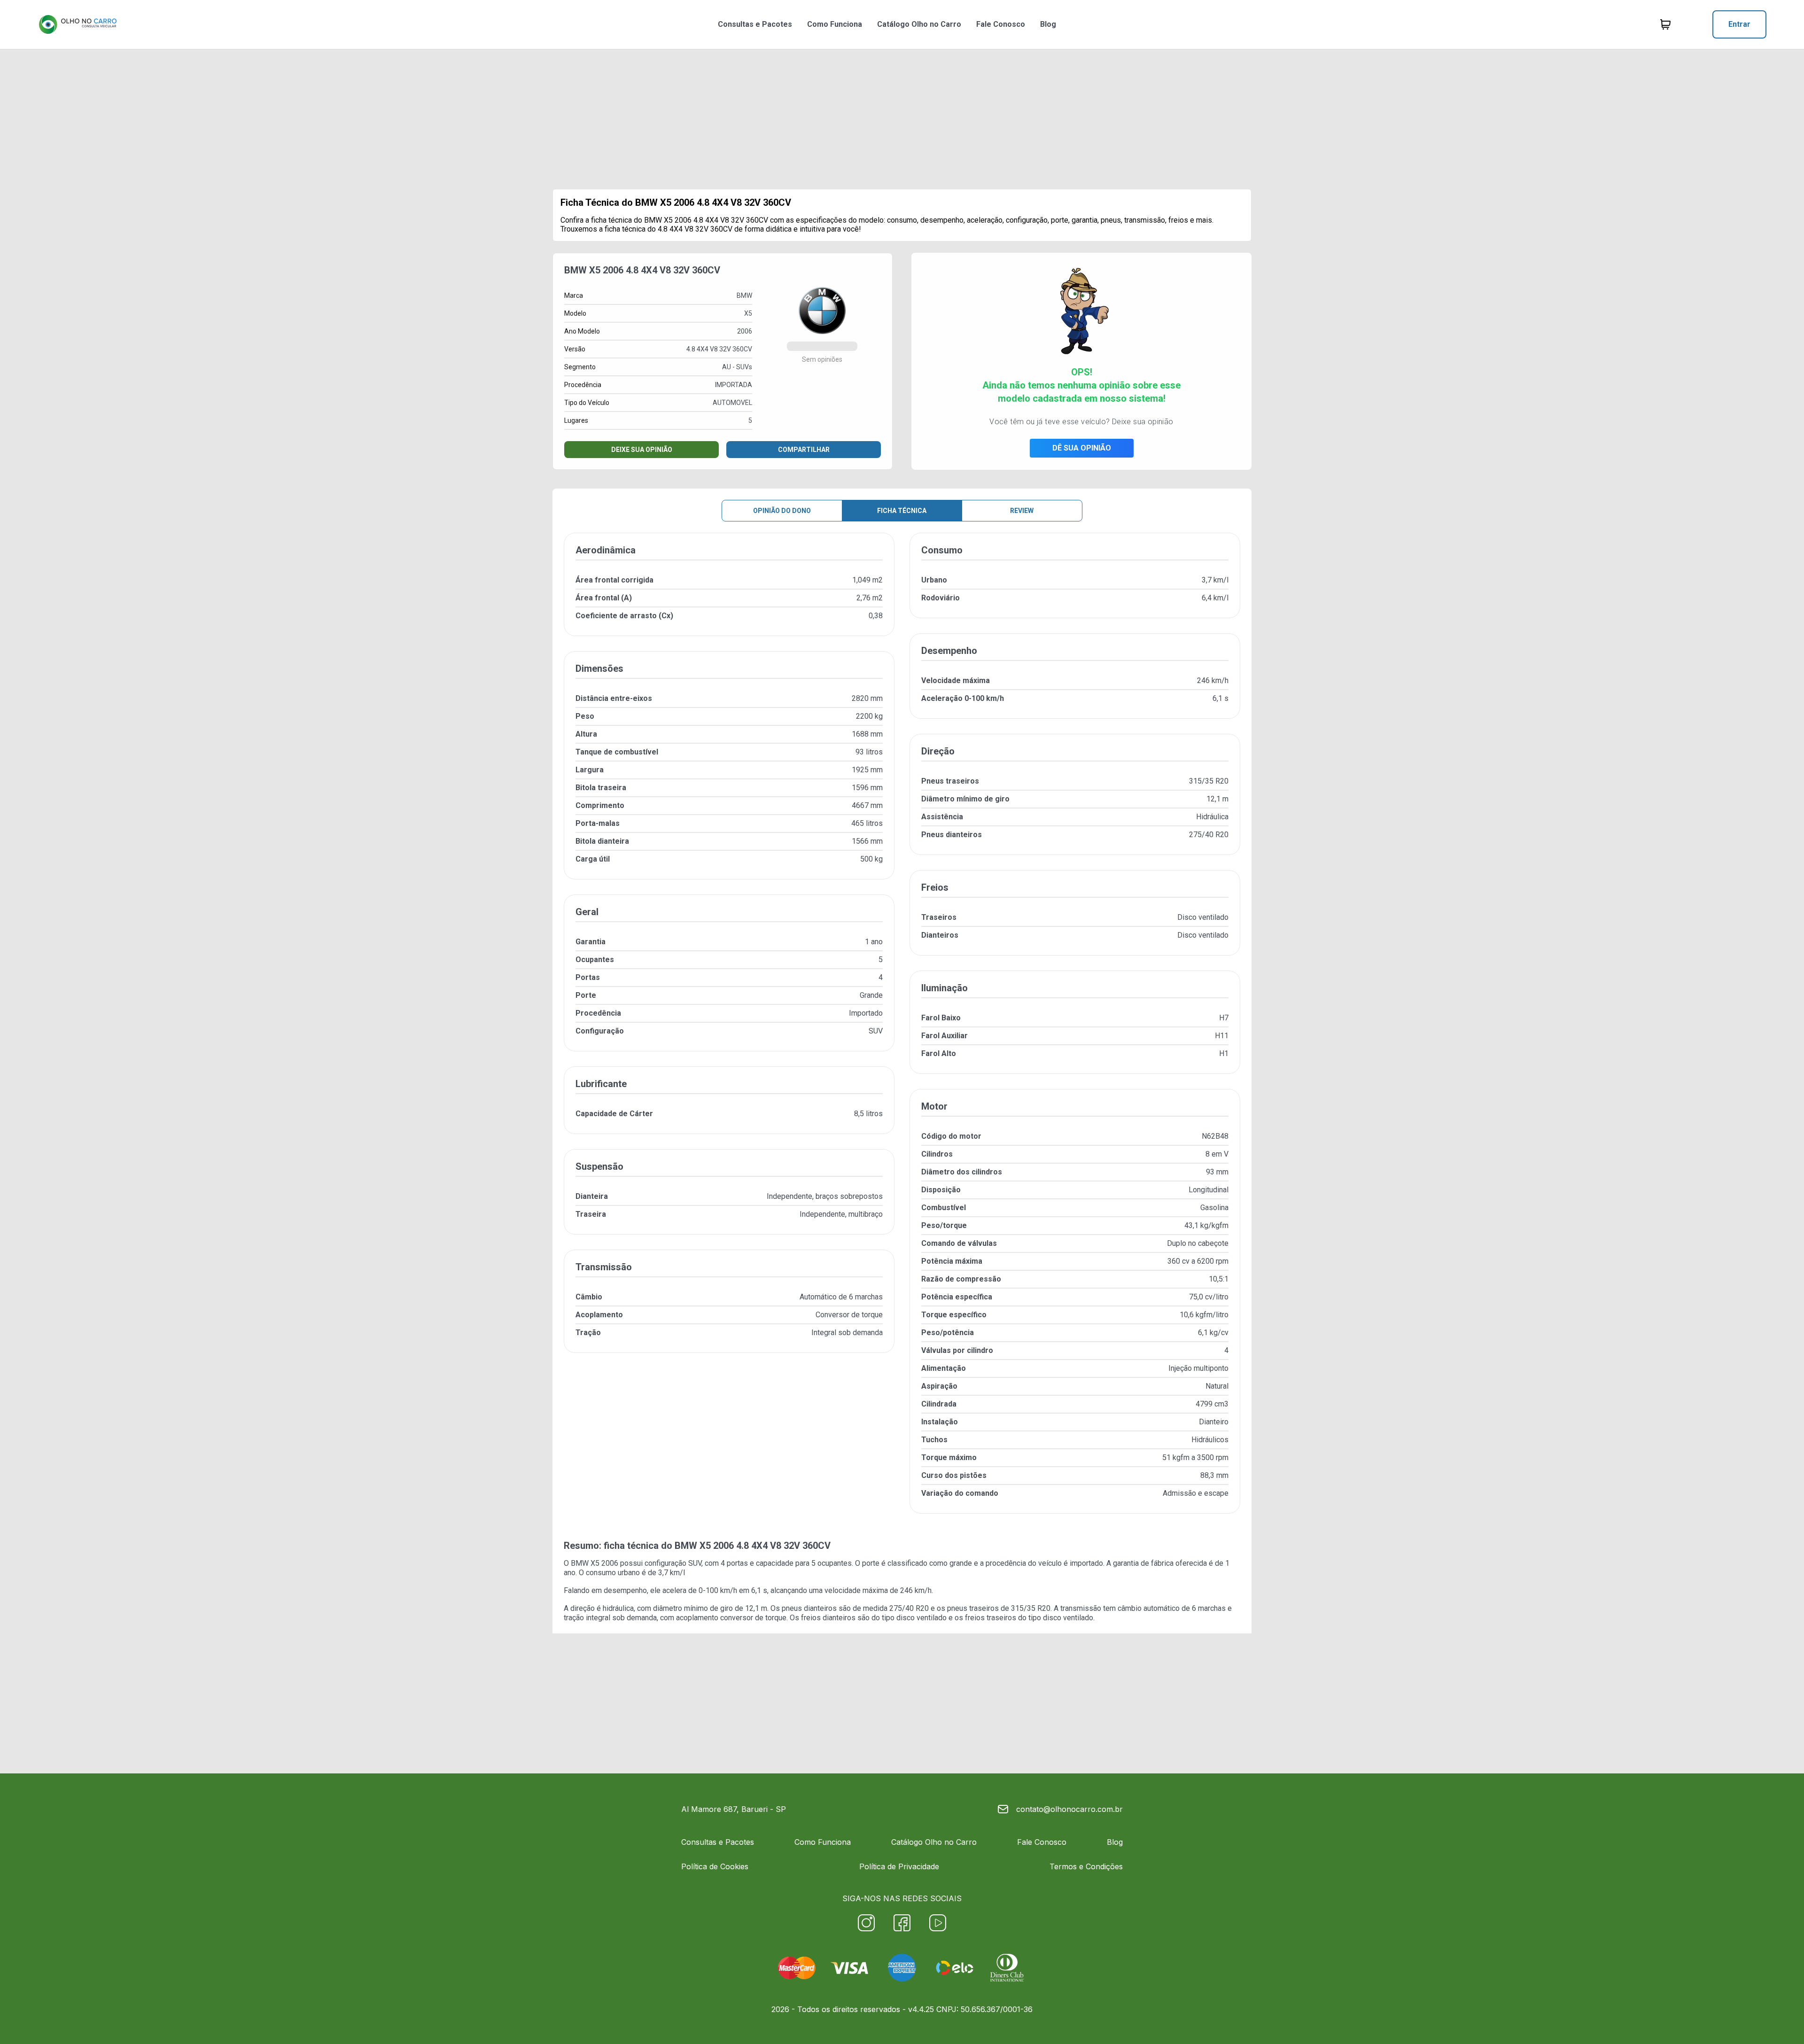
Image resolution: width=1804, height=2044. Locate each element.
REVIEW (1022, 511)
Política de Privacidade (899, 1866)
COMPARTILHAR (804, 450)
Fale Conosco (1001, 24)
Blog (1048, 24)
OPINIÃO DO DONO (782, 511)
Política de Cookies (715, 1866)
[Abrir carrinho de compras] (1665, 24)
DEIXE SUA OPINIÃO (642, 450)
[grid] (902, 1031)
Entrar (1739, 24)
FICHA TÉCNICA (902, 511)
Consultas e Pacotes (755, 24)
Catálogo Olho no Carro (919, 24)
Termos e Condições (1086, 1866)
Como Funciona (835, 24)
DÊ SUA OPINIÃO (1082, 448)
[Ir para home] (78, 24)
